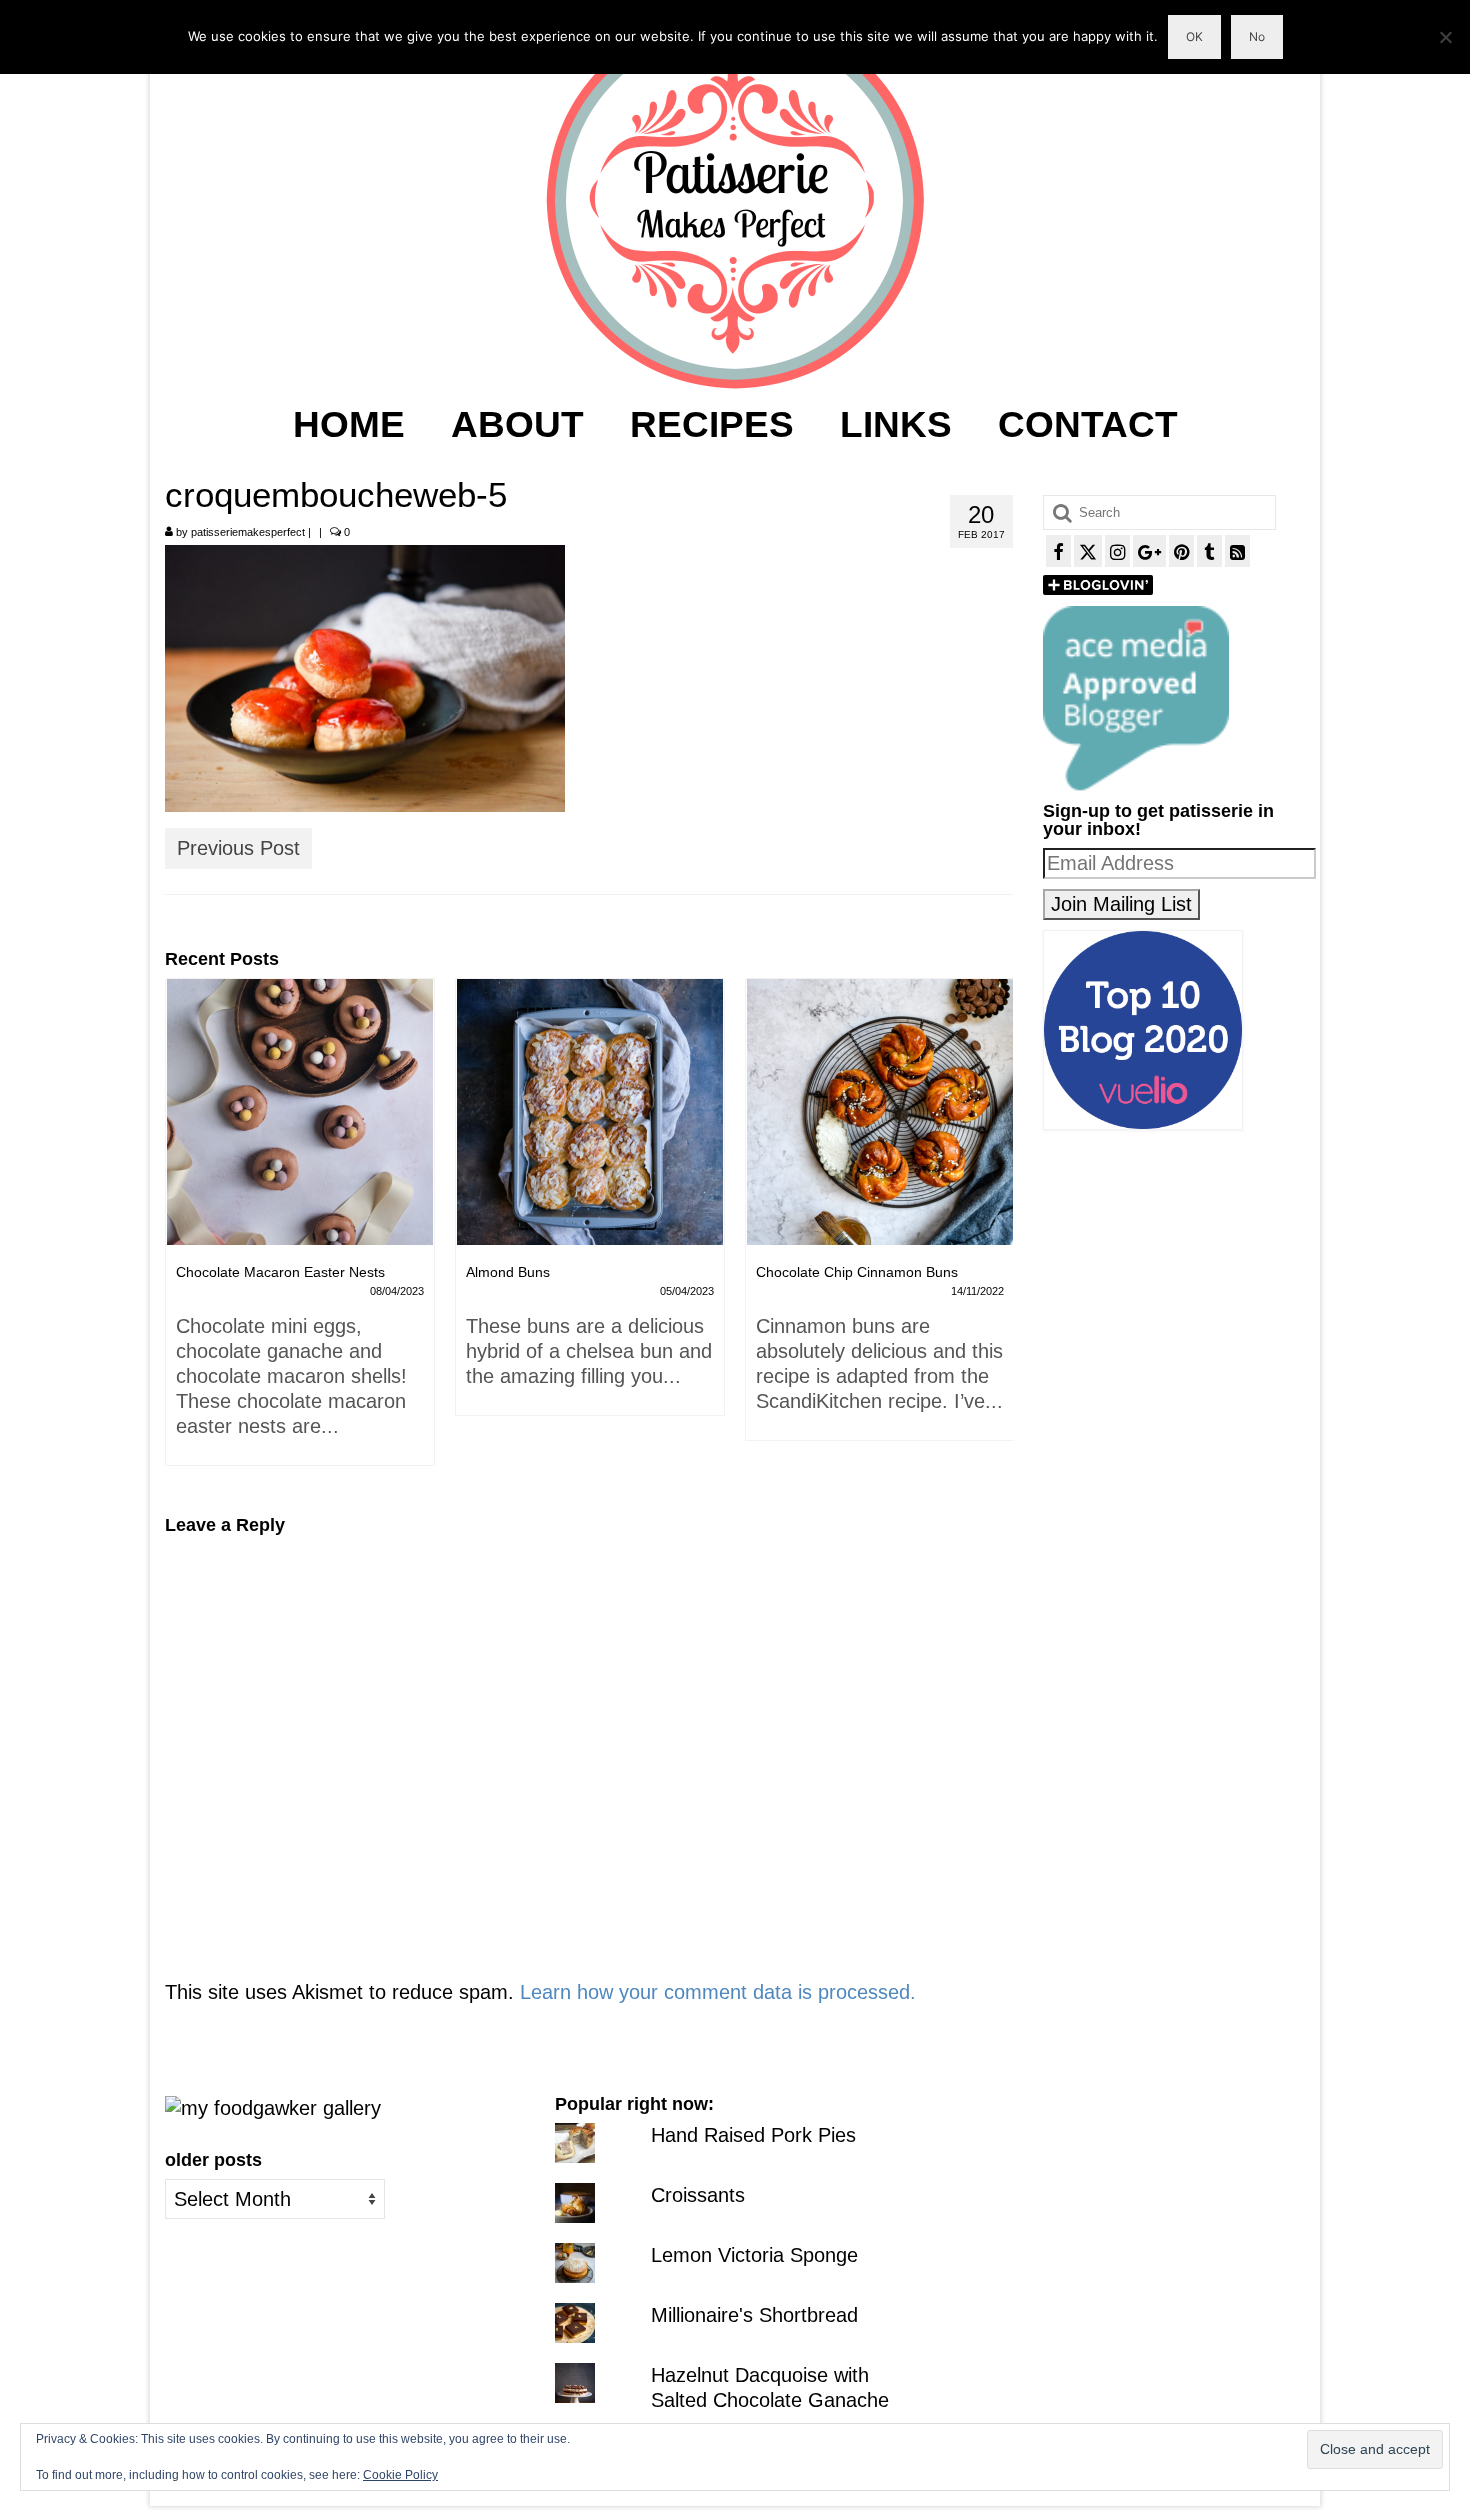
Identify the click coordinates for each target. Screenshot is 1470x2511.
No (1257, 36)
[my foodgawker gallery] (273, 2107)
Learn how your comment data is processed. (718, 1992)
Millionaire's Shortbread (754, 2315)
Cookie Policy (400, 2475)
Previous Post (238, 848)
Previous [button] (182, 1231)
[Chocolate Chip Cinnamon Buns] (590, 1112)
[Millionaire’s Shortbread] (880, 1112)
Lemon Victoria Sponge (754, 2255)
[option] (300, 1207)
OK (1194, 36)
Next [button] (995, 1231)
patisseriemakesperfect (248, 532)
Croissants (698, 2195)
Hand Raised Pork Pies (753, 2135)
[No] (1445, 37)
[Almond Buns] (300, 1112)
